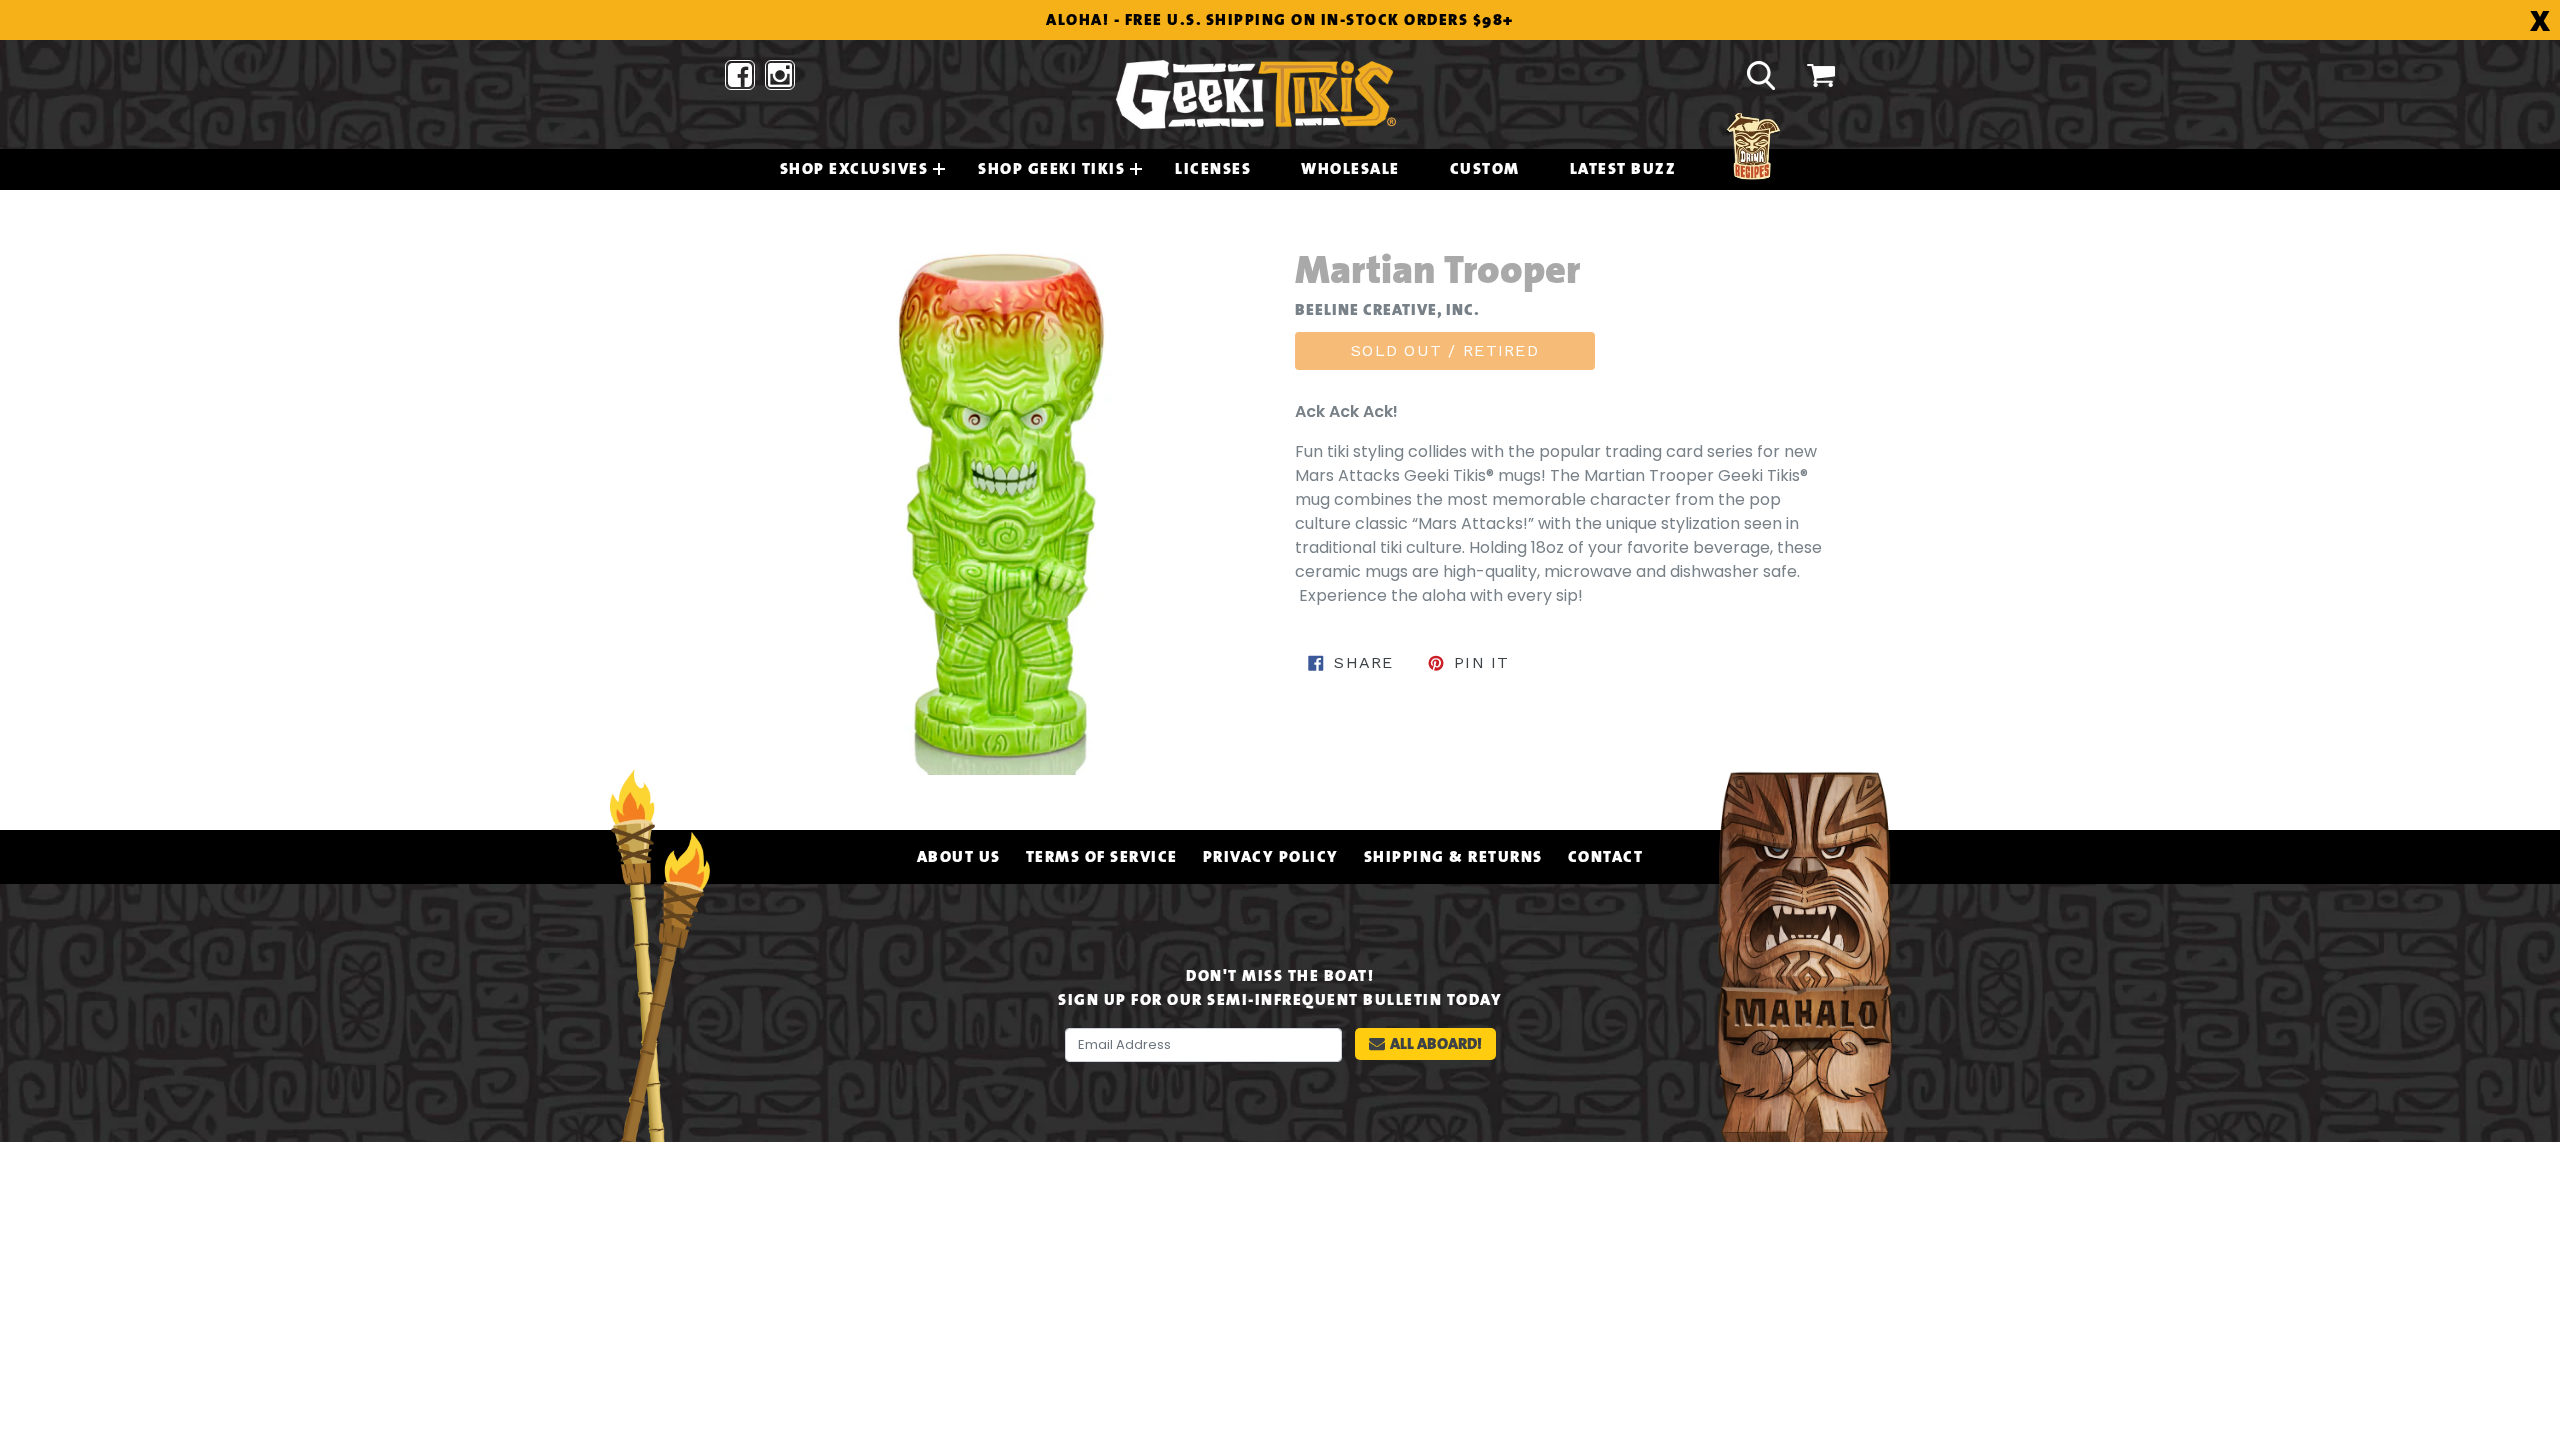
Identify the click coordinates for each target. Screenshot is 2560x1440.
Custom (1485, 169)
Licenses (1213, 169)
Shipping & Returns (1453, 857)
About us (959, 857)
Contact (1606, 857)
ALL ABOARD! (1436, 1043)
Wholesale (1350, 169)
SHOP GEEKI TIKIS (1051, 169)
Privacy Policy (1271, 857)
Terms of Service (1102, 857)
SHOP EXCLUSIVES (854, 169)
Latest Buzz (1623, 169)
